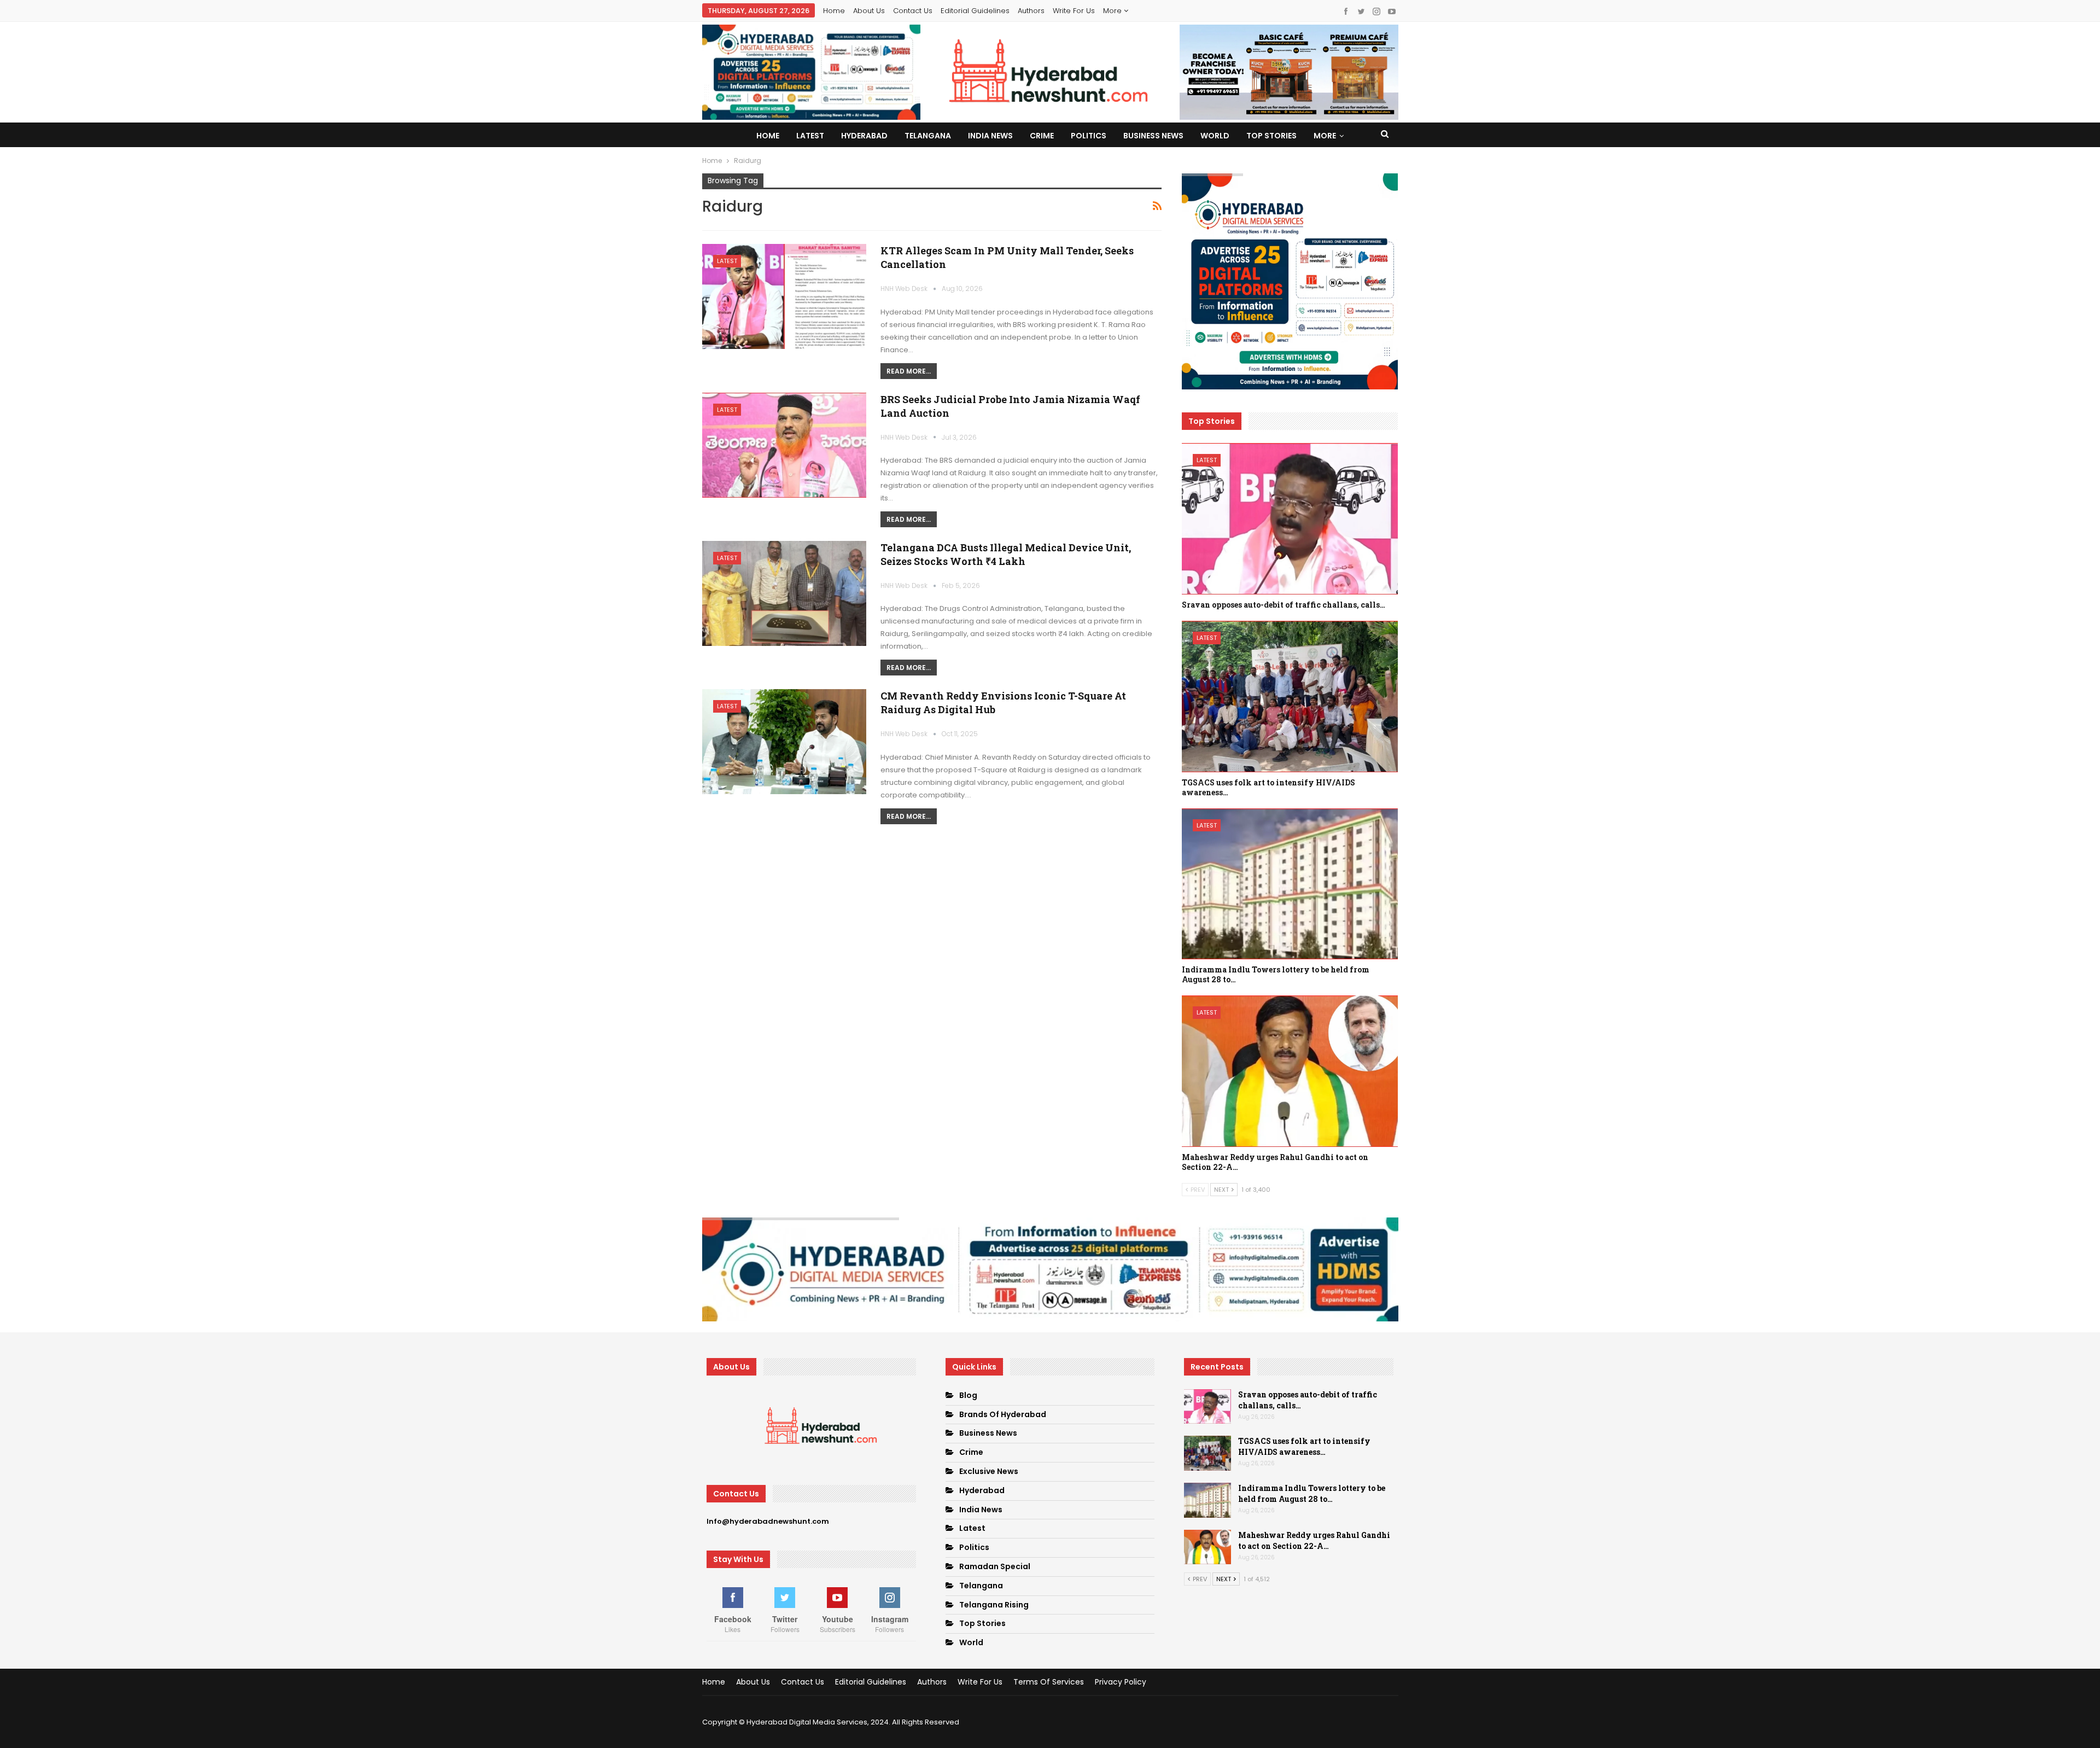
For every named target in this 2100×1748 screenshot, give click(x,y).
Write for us (1074, 11)
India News (990, 136)
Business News (1153, 136)
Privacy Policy (1121, 1682)
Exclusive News (989, 1471)
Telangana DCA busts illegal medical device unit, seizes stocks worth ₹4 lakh (1006, 554)
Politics (1089, 136)
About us (869, 11)
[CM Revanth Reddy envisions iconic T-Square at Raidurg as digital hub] (784, 742)
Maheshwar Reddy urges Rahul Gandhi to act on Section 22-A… (1314, 1540)
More (1113, 11)
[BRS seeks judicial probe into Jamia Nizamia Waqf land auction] (784, 445)
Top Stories (1271, 136)
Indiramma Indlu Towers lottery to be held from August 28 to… (1312, 1493)
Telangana (928, 136)
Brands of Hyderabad (1003, 1414)
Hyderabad (864, 136)
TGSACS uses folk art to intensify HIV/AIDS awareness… (1304, 1446)
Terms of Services (1049, 1682)
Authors (1031, 11)
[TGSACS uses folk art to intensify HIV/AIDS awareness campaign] (1290, 697)
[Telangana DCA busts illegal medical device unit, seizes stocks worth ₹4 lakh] (784, 593)
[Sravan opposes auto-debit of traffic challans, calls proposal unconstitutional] (1290, 519)
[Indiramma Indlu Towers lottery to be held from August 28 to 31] (1290, 884)
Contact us (913, 11)
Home (834, 11)
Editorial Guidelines (975, 11)
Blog (968, 1395)
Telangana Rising (994, 1605)
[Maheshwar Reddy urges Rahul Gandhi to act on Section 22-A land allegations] (1290, 1071)
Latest (810, 136)
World (1215, 136)
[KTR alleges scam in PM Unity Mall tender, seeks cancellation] (784, 296)
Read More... (909, 371)
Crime (1042, 136)
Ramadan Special (995, 1566)
